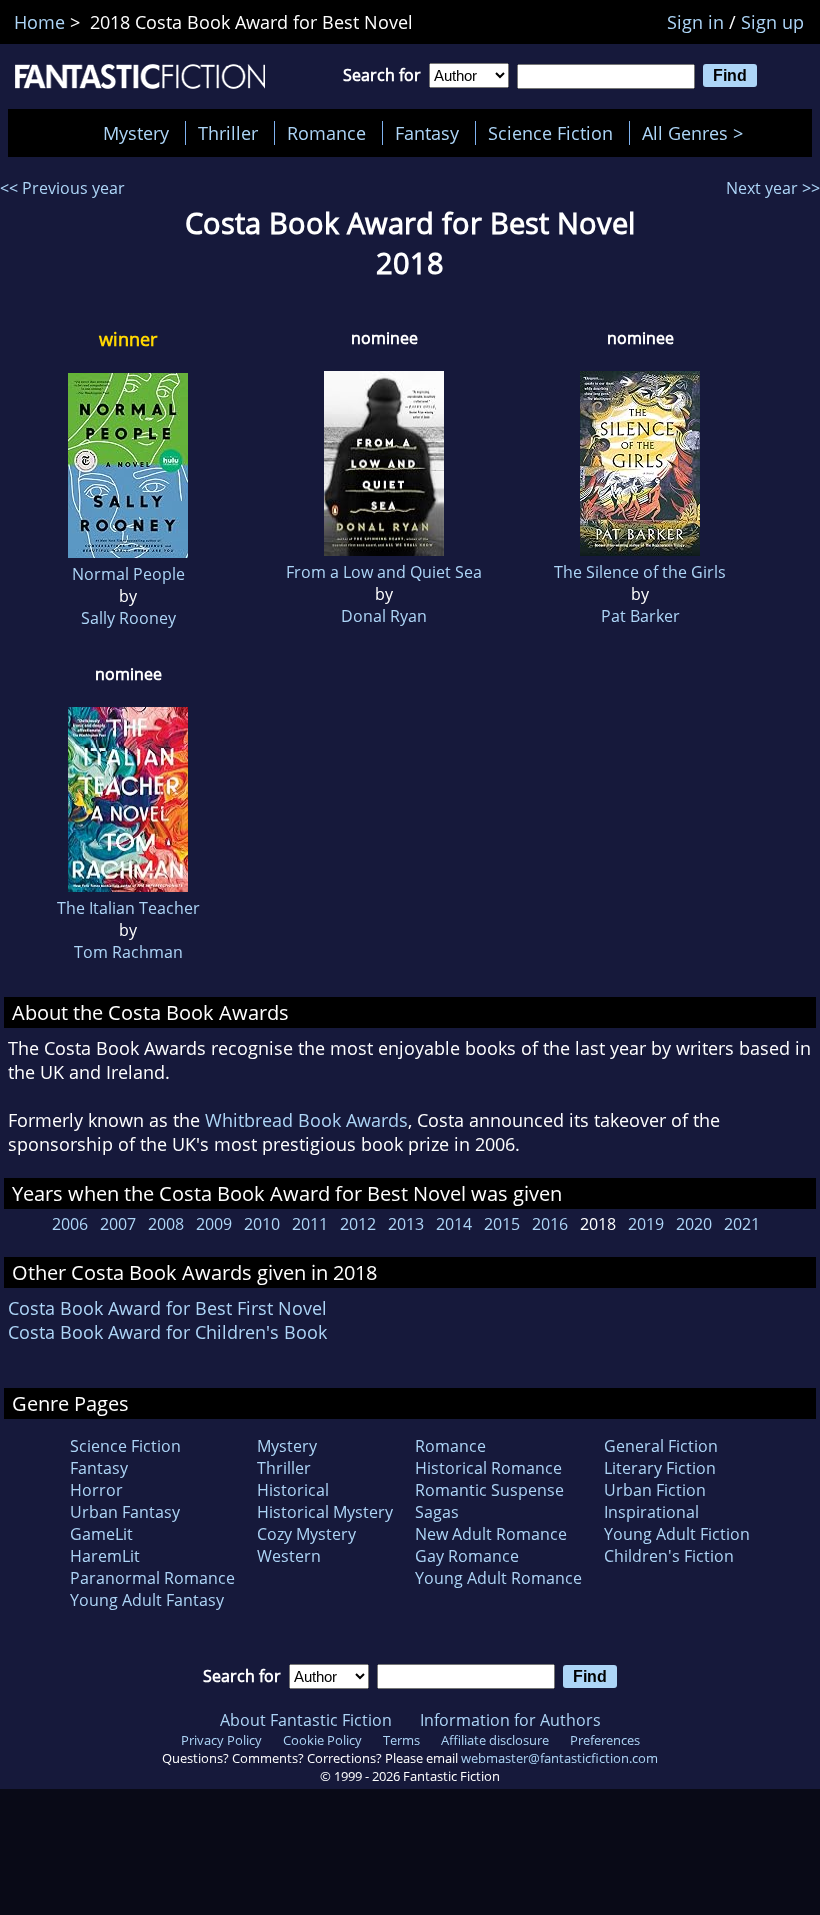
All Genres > (697, 133)
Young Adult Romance (498, 1578)
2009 (214, 1224)
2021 (742, 1224)
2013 (406, 1224)
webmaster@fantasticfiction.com (559, 1758)
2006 (70, 1224)
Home (39, 22)
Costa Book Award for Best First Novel (167, 1308)
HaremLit (105, 1556)
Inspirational (651, 1512)
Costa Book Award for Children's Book (167, 1332)
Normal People (128, 574)
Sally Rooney (128, 618)
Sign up (772, 22)
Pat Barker (640, 616)
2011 (310, 1224)
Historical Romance (488, 1468)
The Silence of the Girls (640, 572)
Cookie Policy (322, 1740)
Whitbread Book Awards (306, 1120)
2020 (694, 1224)
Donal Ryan (384, 616)
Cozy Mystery (306, 1534)
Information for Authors (510, 1720)
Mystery (136, 133)
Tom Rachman (128, 952)
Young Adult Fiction (677, 1534)
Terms (401, 1740)
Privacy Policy (221, 1740)
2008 (166, 1224)
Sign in (695, 22)
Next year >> (773, 188)
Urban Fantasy (125, 1512)
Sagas (437, 1512)
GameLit (101, 1534)
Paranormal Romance (152, 1578)
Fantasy (427, 133)
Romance (326, 133)
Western (289, 1556)
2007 (118, 1224)
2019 (646, 1224)
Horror (96, 1490)
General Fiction (661, 1446)
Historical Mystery (325, 1512)
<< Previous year (62, 188)
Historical (293, 1490)
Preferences (605, 1740)
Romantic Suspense (489, 1490)
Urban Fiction (655, 1490)
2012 (358, 1224)
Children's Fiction (669, 1556)
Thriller (228, 133)
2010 (262, 1224)
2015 (502, 1224)
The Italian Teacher (128, 908)
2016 (550, 1224)
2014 (454, 1224)
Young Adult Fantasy (147, 1600)
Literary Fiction (660, 1468)
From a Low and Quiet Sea (384, 572)
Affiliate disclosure (495, 1740)
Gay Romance (467, 1556)
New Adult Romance (491, 1534)
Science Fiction (550, 133)
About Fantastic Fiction (306, 1720)
